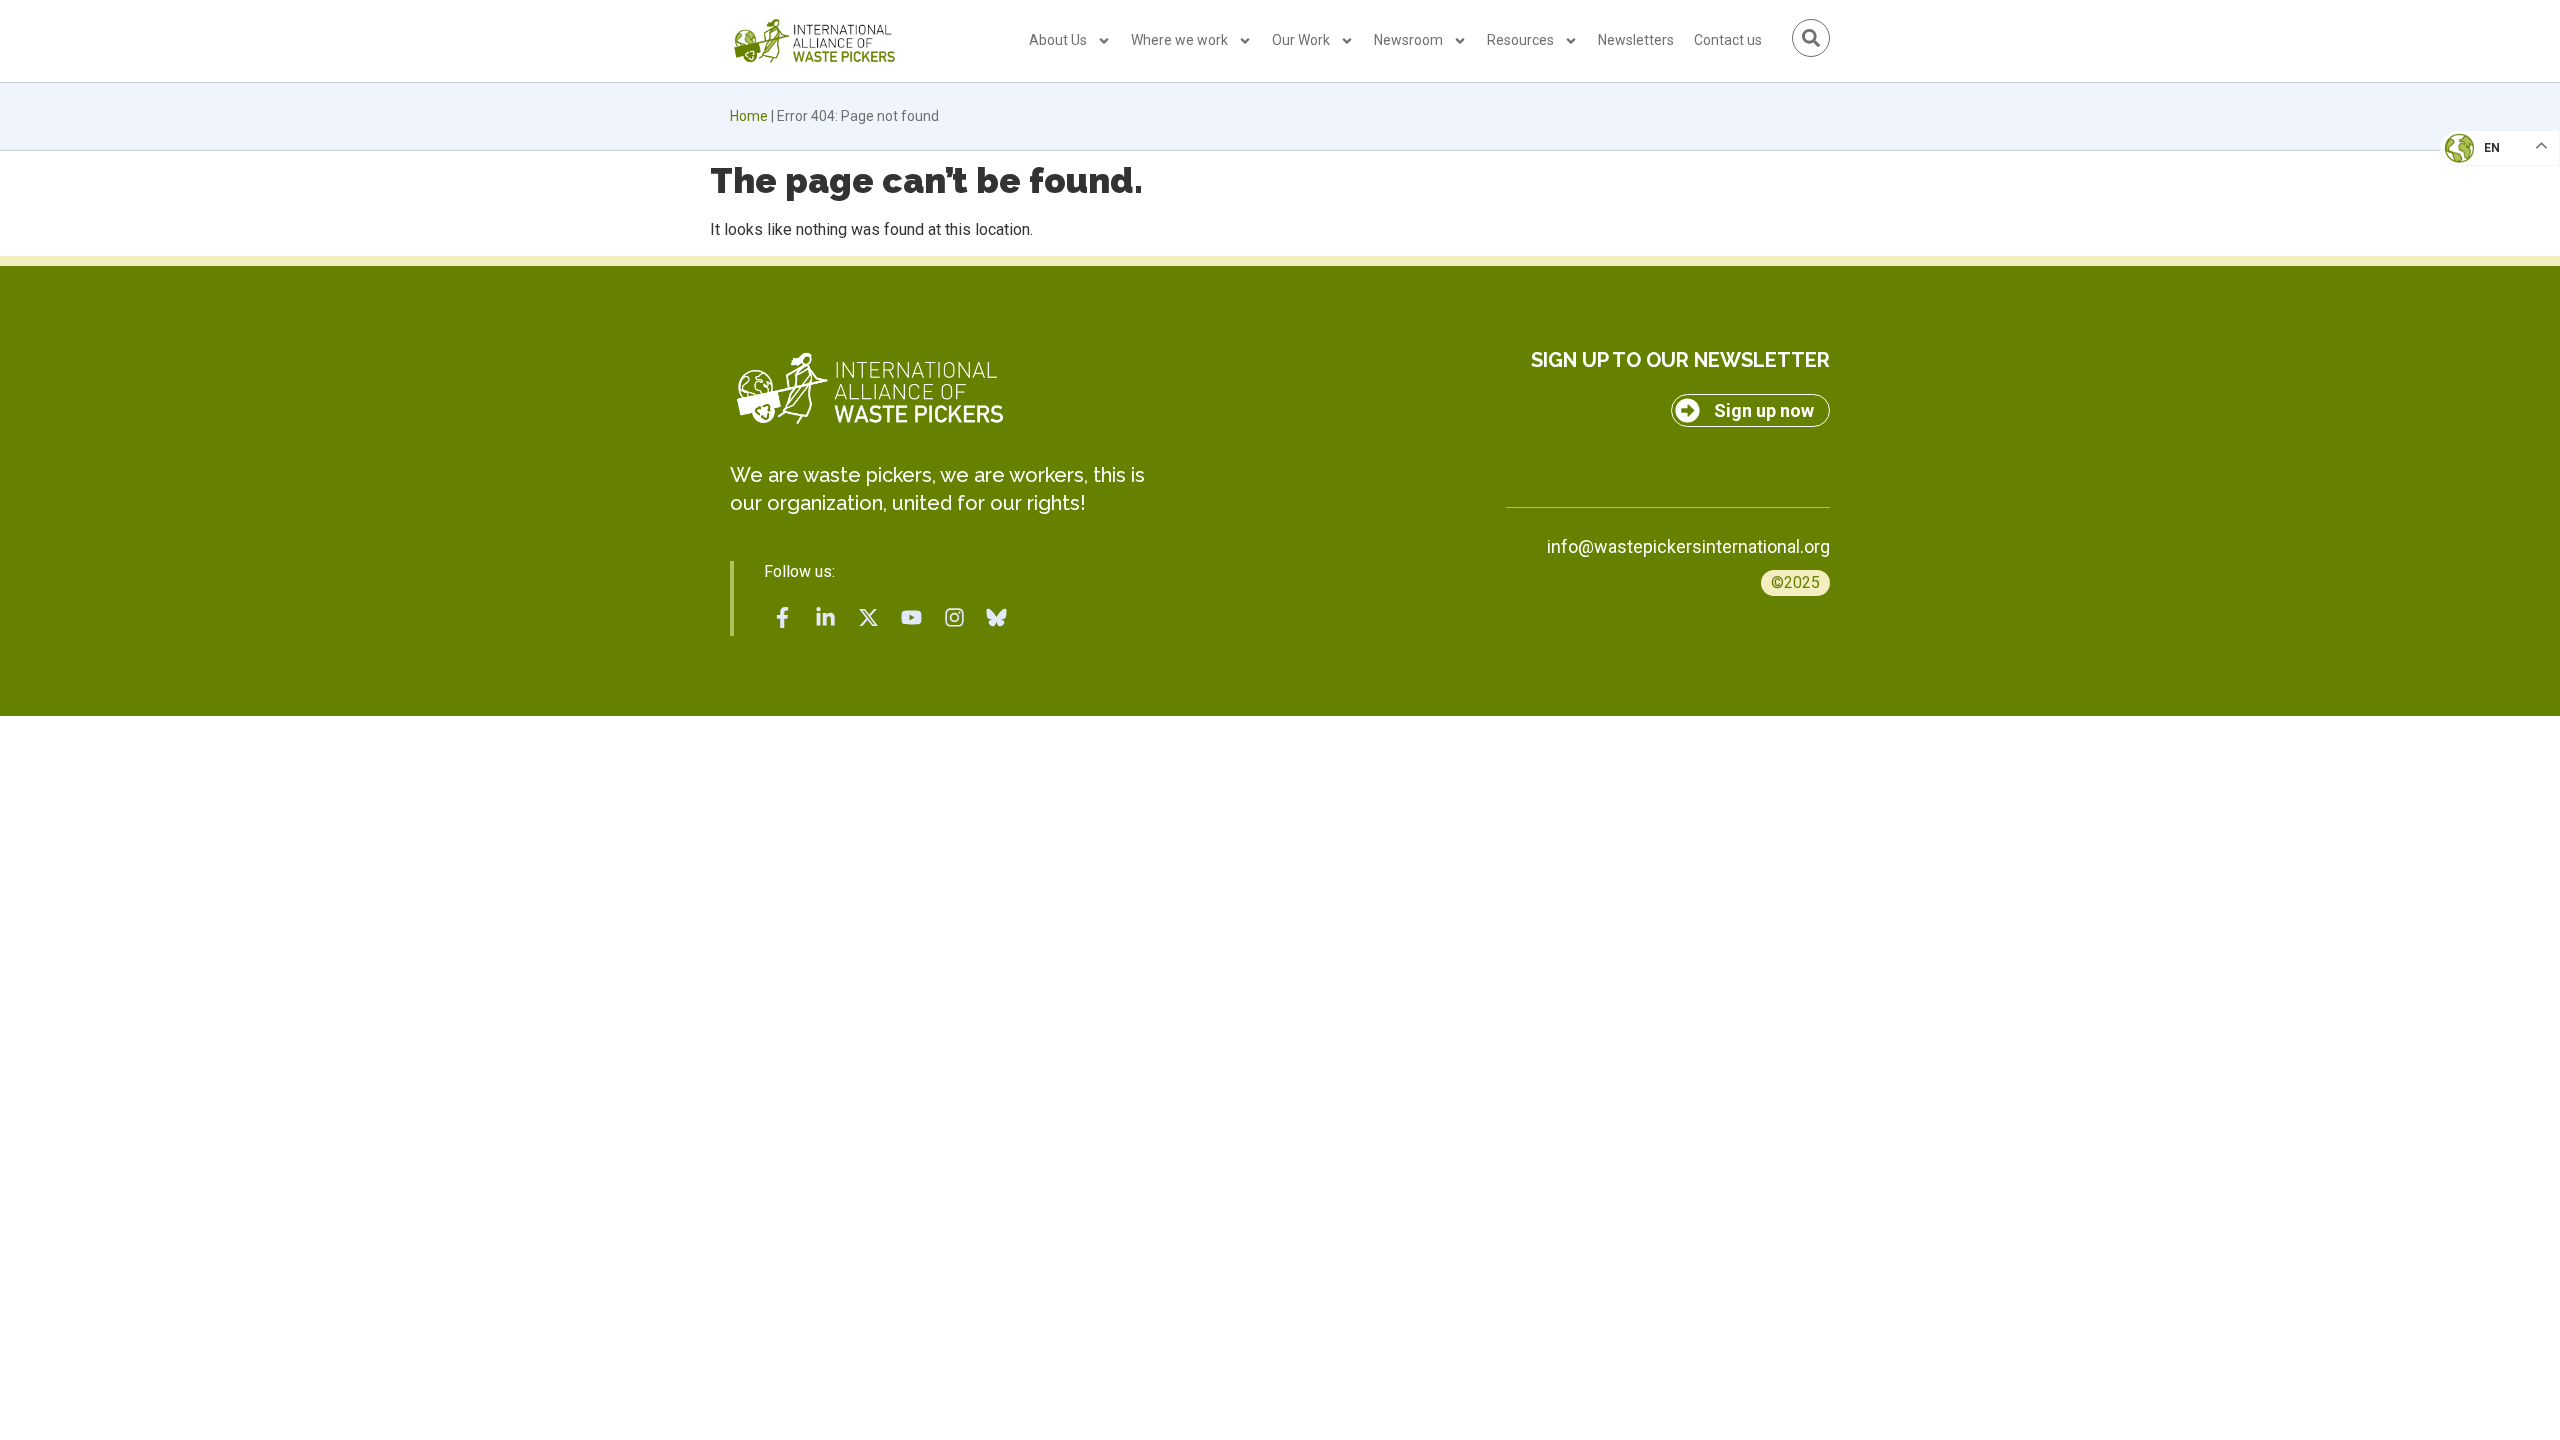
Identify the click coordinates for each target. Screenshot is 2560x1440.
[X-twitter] (869, 617)
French (2479, 166)
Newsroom (1408, 40)
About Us (1058, 40)
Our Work (1301, 40)
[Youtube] (911, 617)
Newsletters (1636, 40)
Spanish (2480, 286)
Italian (2478, 206)
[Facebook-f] (783, 617)
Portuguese (2495, 246)
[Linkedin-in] (826, 617)
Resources (1520, 40)
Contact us (1728, 40)
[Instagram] (954, 617)
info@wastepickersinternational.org (1688, 546)
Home (749, 116)
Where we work (1179, 40)
